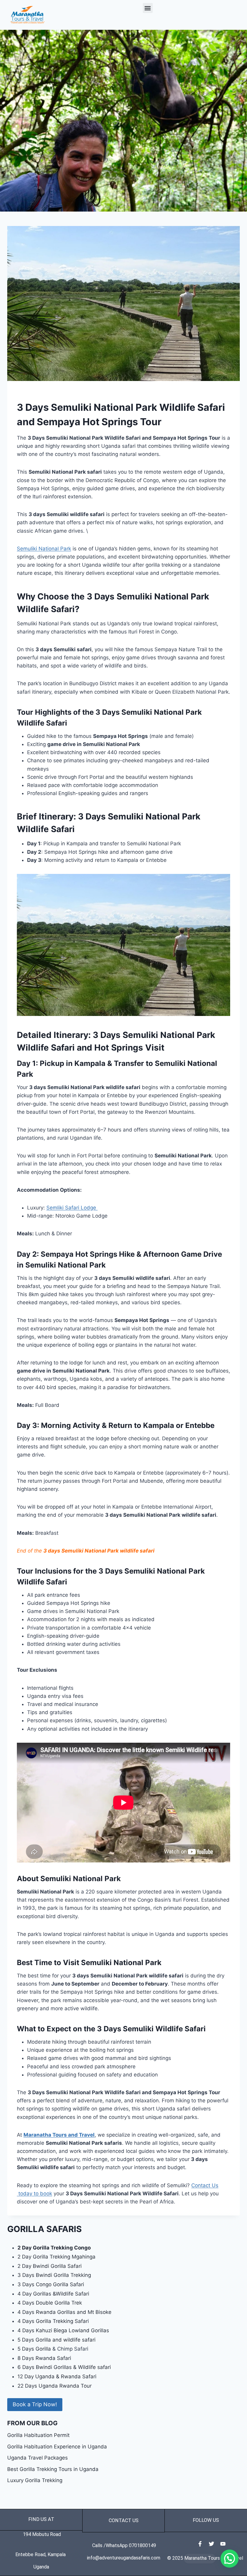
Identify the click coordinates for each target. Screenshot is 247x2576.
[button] (148, 8)
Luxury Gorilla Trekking (35, 2480)
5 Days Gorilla (35, 2349)
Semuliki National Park (44, 549)
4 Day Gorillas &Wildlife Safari (53, 2294)
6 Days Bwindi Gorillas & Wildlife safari (64, 2367)
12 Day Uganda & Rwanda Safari (57, 2376)
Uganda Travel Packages (38, 2458)
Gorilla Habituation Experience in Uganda (57, 2447)
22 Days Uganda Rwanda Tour (55, 2386)
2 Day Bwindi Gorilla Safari (50, 2266)
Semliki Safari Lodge (72, 1208)
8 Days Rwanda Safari (44, 2358)
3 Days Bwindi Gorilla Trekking (54, 2275)
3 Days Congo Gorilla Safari (51, 2284)
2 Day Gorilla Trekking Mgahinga (56, 2257)
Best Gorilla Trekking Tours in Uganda (53, 2469)
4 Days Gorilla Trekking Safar (53, 2321)
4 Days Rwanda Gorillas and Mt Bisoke (64, 2312)
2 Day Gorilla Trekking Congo (54, 2248)
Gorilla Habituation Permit (38, 2435)
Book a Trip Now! (35, 2404)
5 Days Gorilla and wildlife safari (56, 2340)
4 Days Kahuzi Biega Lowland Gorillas (63, 2330)
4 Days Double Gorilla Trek (50, 2303)
